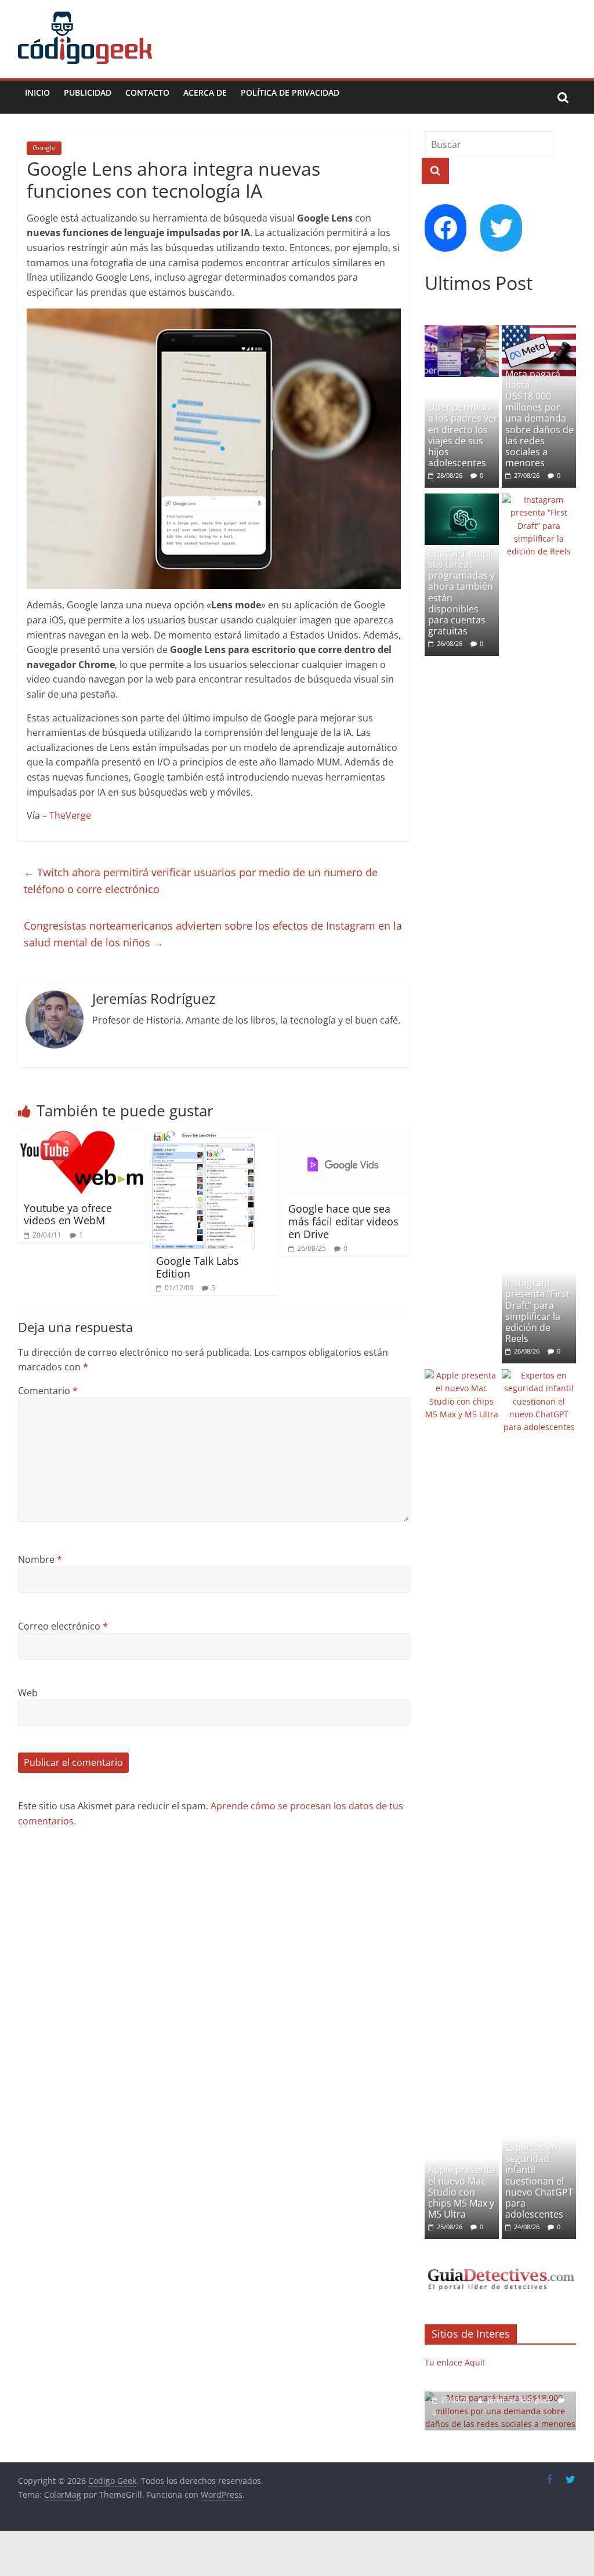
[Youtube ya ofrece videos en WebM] (82, 1137)
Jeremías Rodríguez (520, 2400)
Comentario (48, 1391)
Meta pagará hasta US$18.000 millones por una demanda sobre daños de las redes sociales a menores (539, 419)
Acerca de (205, 92)
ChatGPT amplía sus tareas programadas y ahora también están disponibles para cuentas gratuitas (463, 592)
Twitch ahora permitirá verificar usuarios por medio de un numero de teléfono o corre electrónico (201, 881)
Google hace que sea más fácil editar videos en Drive (343, 1221)
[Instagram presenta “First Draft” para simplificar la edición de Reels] (539, 500)
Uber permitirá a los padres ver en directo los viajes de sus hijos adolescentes (463, 435)
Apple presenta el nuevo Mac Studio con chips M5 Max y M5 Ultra (461, 2192)
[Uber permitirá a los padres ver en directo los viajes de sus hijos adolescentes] (462, 331)
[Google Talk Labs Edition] (202, 1137)
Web (28, 1693)
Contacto (147, 92)
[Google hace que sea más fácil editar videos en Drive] (346, 1137)
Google (44, 148)
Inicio (37, 92)
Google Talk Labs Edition (198, 1267)
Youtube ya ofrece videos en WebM (68, 1214)
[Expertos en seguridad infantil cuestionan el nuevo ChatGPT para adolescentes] (539, 1375)
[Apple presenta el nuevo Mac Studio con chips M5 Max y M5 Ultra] (462, 1375)
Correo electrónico (63, 1626)
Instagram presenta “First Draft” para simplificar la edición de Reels (537, 1311)
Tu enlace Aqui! (455, 2362)
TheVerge (70, 815)
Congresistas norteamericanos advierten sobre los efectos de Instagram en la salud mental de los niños (213, 934)
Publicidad (88, 92)
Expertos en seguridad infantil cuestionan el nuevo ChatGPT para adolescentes (539, 2181)
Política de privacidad (290, 92)
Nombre (40, 1559)
